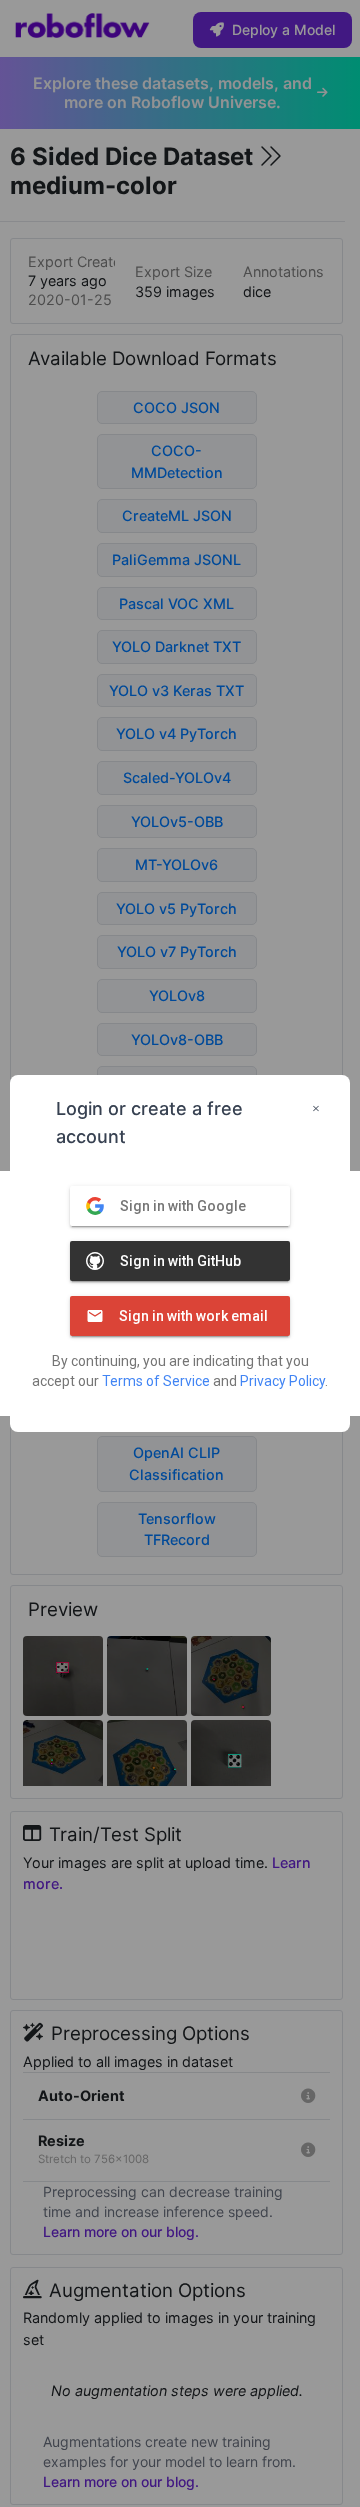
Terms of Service (156, 1381)
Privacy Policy (282, 1381)
